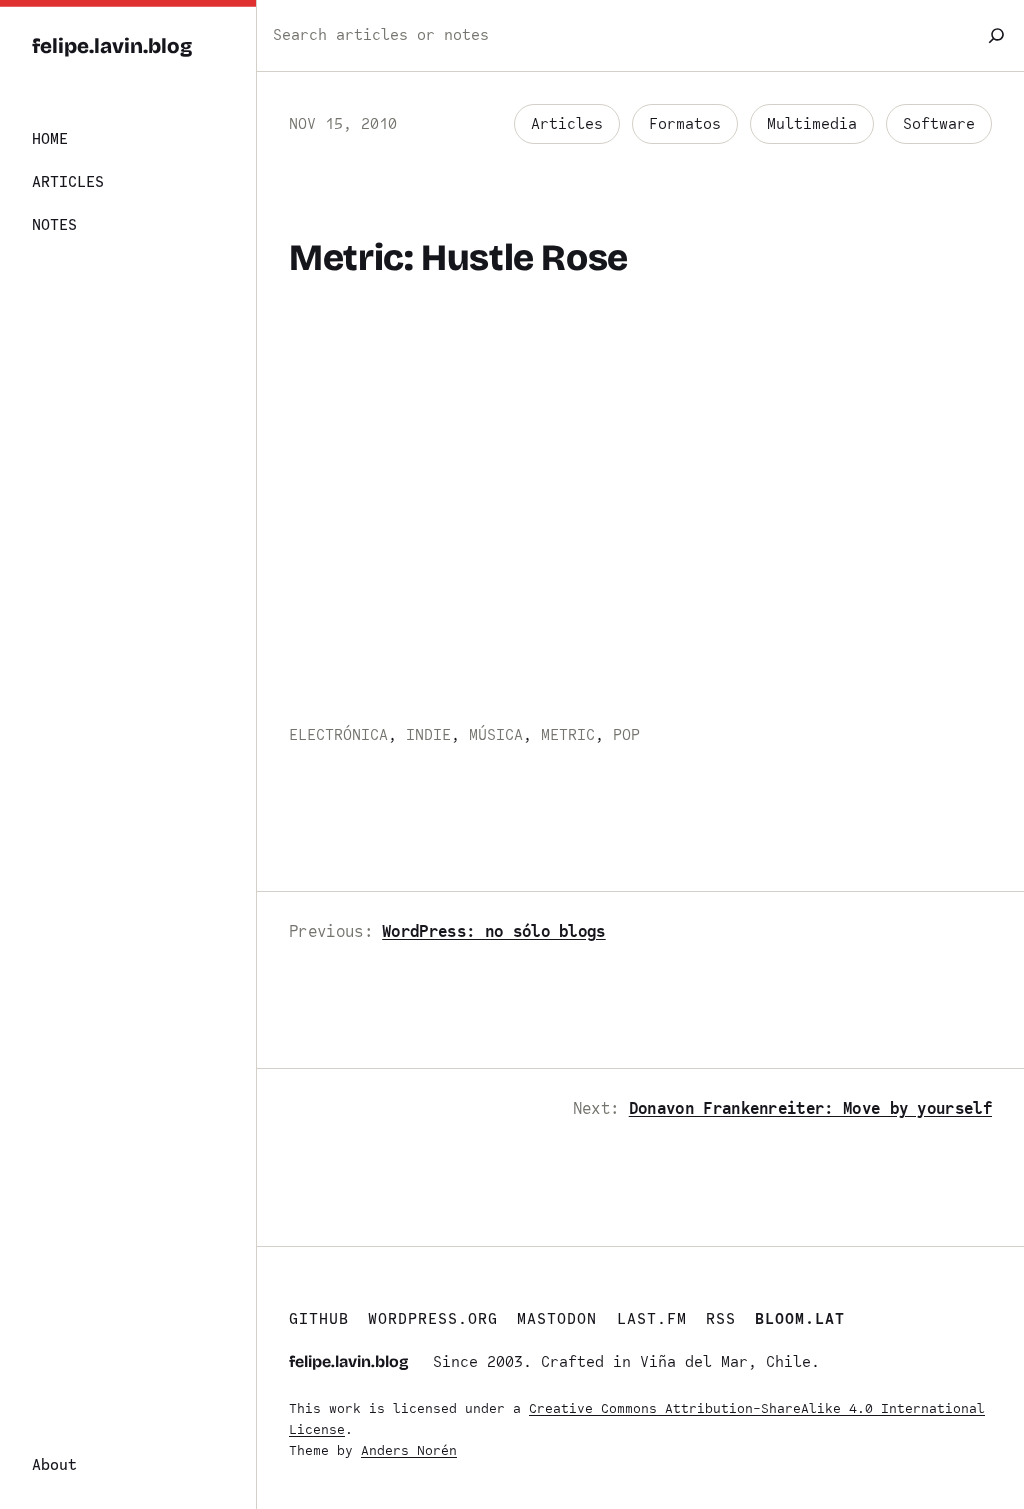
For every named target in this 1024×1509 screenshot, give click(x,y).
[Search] (996, 35)
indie (428, 735)
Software (939, 124)
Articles (567, 124)
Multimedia (812, 124)
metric (568, 735)
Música (496, 735)
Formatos (685, 124)
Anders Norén (409, 1450)
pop (626, 735)
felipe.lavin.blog (112, 46)
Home (50, 139)
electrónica (338, 735)
